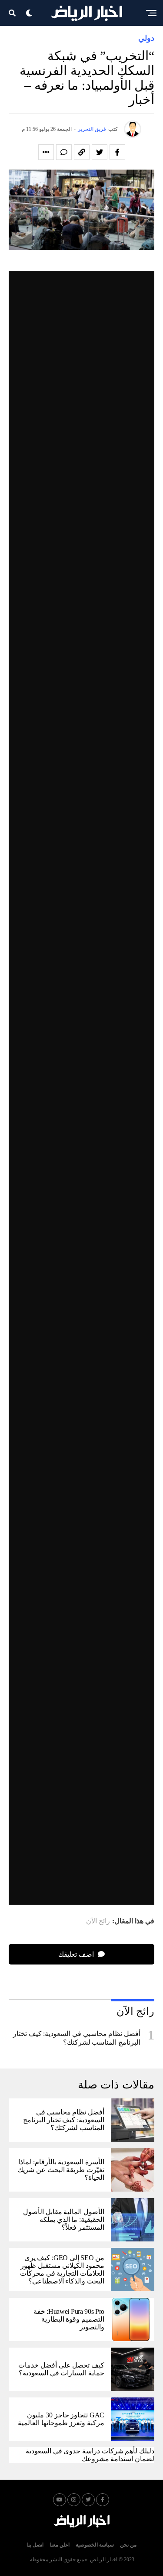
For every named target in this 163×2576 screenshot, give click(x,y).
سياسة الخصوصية (95, 2545)
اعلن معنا (60, 2545)
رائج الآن (98, 1921)
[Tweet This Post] (100, 152)
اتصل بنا (35, 2545)
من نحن (128, 2545)
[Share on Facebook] (117, 152)
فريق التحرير (92, 129)
